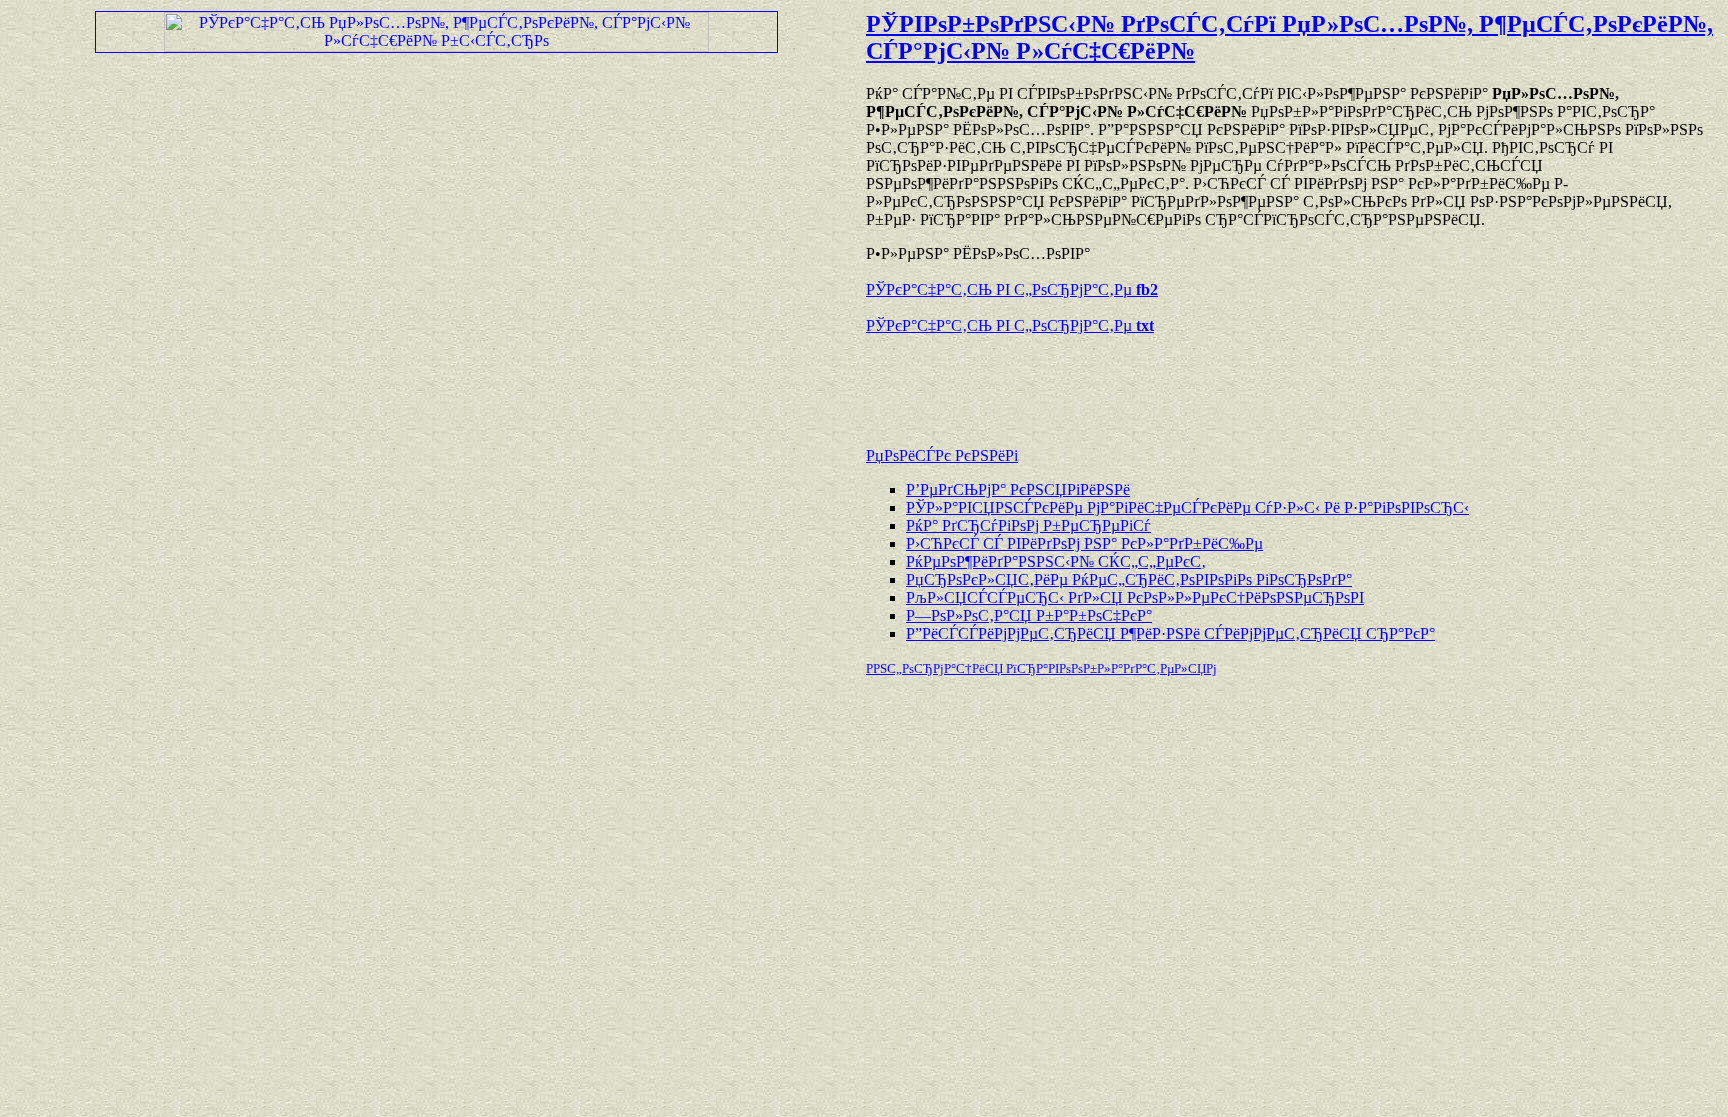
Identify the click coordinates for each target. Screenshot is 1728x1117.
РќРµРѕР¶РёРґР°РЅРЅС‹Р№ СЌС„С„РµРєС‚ (1056, 561)
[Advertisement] (1100, 381)
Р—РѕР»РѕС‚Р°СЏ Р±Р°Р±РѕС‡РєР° (1029, 615)
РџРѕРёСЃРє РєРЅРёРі (942, 455)
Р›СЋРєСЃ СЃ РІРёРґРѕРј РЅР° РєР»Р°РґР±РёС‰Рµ (1084, 543)
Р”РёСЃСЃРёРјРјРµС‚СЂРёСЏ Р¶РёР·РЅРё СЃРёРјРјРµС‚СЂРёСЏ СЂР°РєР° (1170, 633)
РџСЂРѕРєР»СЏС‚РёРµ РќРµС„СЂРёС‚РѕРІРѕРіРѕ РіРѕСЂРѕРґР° (1129, 579)
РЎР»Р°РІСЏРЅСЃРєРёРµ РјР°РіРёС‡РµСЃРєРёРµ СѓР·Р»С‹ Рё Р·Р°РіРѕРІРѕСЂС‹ (1187, 507)
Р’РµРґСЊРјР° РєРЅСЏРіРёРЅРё (1018, 489)
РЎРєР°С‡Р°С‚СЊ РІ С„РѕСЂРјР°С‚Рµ (1012, 289)
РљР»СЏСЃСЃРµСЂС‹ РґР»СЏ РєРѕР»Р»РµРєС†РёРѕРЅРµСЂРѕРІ (1135, 597)
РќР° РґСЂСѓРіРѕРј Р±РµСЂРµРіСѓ (1028, 525)
